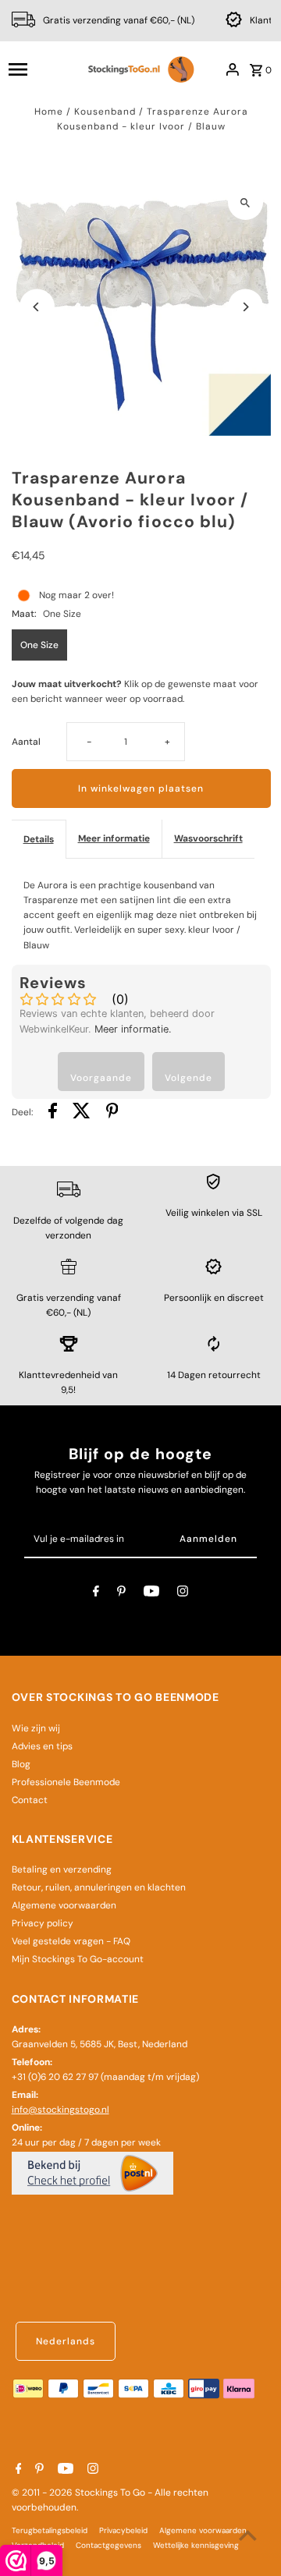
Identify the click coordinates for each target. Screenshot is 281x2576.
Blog (21, 1764)
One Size (39, 645)
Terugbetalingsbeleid (50, 2530)
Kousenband (105, 112)
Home (49, 112)
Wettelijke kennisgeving (196, 2545)
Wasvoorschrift (208, 838)
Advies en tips (42, 1746)
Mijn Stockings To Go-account (78, 1959)
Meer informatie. (133, 1029)
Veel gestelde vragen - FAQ (71, 1941)
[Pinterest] (121, 1593)
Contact (30, 1800)
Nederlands (66, 2341)
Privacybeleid (123, 2530)
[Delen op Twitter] (82, 1113)
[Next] (245, 307)
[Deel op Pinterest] (112, 1113)
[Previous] (37, 307)
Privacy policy (43, 1923)
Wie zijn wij (36, 1728)
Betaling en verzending (62, 1869)
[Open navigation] (41, 69)
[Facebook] (96, 1593)
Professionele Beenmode (66, 1782)
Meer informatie (114, 838)
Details (39, 839)
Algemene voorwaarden (64, 1905)
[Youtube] (151, 1593)
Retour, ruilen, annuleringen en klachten (99, 1887)
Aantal (26, 742)
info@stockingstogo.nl (60, 2110)
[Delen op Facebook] (53, 1113)
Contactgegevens (108, 2545)
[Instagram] (183, 1593)
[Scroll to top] (248, 2535)
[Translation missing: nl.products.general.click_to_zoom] (245, 202)
